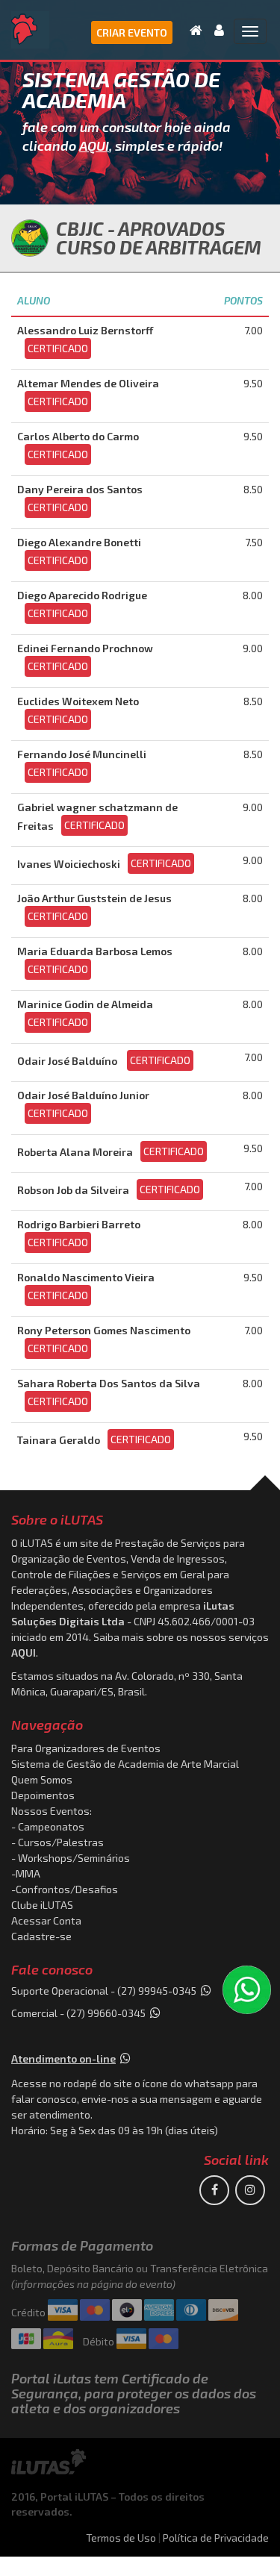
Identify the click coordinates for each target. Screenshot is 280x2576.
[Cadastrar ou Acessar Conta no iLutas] (215, 30)
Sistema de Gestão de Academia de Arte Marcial (125, 1764)
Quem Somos (42, 1779)
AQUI (94, 146)
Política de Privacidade (216, 2538)
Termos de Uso (121, 2538)
